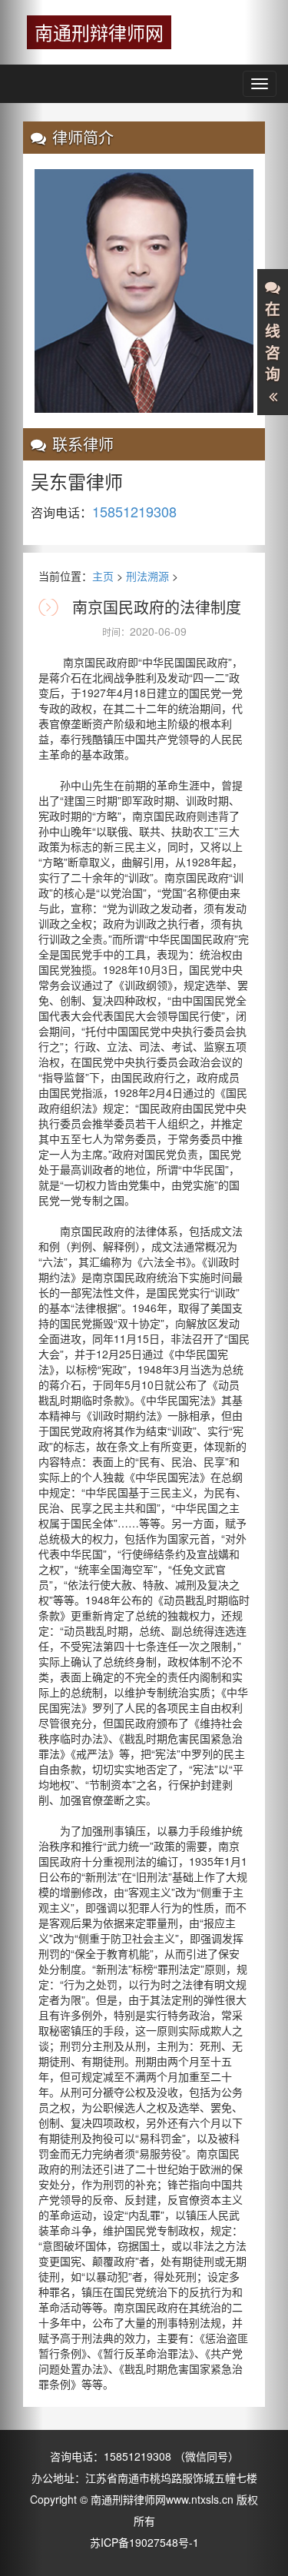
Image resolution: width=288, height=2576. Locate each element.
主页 (103, 576)
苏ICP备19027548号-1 (144, 2542)
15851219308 (139, 2456)
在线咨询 (273, 342)
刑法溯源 (147, 576)
